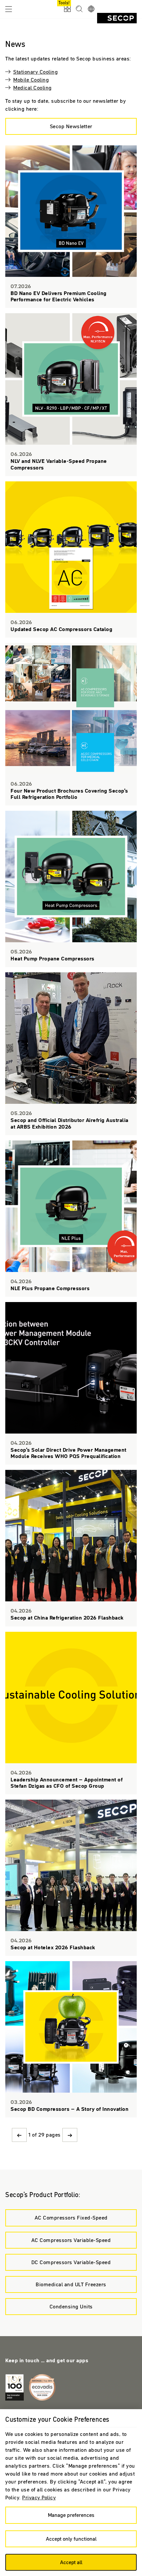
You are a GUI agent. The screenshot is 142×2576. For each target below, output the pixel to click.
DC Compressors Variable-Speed (71, 2262)
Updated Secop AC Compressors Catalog (71, 560)
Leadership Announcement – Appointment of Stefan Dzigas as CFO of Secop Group (71, 1713)
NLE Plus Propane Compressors (71, 1219)
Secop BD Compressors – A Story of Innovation (71, 2039)
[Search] (79, 9)
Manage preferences (71, 2515)
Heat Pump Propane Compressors (71, 889)
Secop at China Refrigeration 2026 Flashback (71, 1548)
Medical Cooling (33, 88)
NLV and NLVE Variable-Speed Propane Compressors (71, 394)
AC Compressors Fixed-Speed (71, 2218)
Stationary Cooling (35, 72)
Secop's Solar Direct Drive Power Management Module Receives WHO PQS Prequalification (71, 1383)
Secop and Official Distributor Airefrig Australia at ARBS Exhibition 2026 (71, 1054)
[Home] (117, 18)
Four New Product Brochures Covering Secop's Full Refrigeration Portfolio (71, 724)
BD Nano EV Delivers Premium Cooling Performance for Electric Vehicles (71, 227)
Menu (9, 9)
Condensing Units (71, 2306)
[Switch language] (91, 9)
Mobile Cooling (31, 80)
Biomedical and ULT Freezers (71, 2284)
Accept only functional (71, 2539)
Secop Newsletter (71, 126)
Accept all (71, 2562)
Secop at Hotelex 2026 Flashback (71, 1878)
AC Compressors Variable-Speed (71, 2240)
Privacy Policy (39, 2497)
